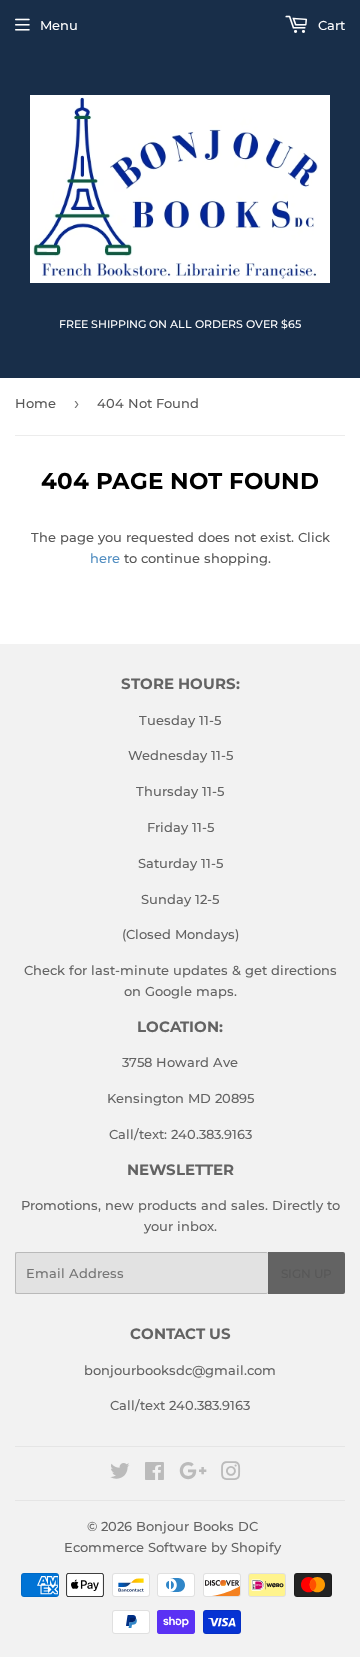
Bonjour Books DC (197, 1526)
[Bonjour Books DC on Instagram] (231, 1474)
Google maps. (189, 991)
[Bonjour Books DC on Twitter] (120, 1474)
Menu (59, 25)
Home (35, 403)
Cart (329, 25)
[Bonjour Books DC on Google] (193, 1474)
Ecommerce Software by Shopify (172, 1547)
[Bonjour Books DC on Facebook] (154, 1474)
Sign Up (306, 1273)
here (105, 558)
